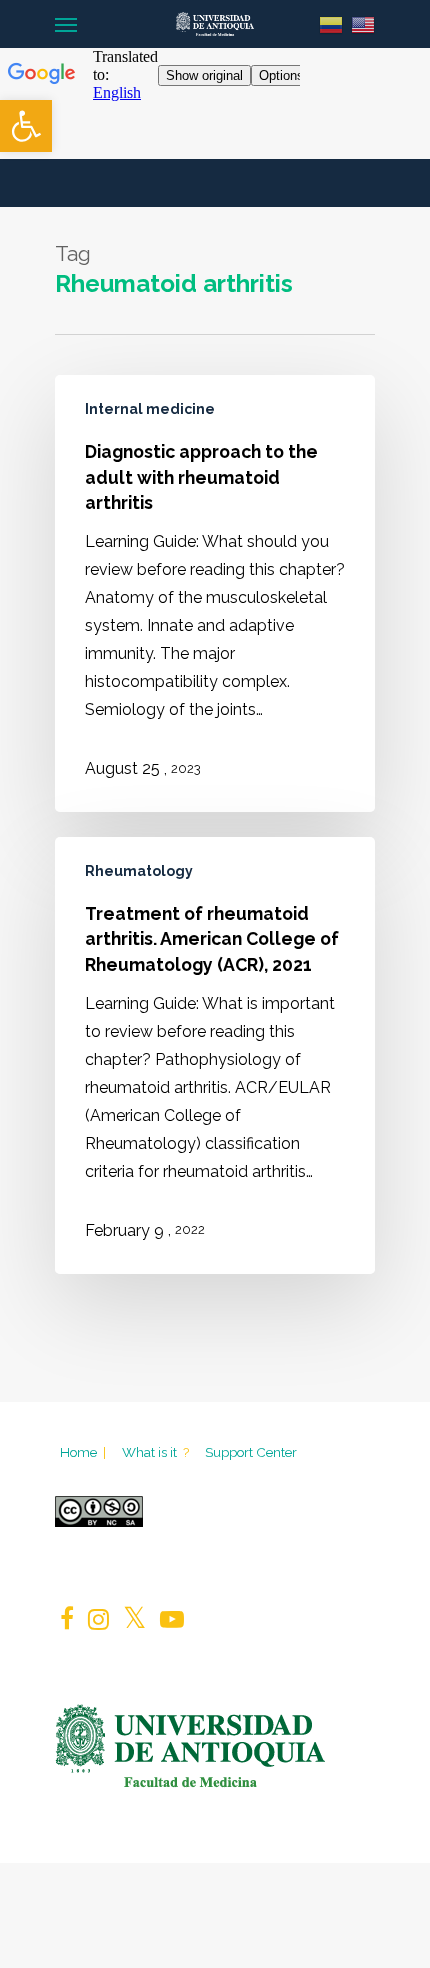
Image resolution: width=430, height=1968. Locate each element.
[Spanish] (331, 23)
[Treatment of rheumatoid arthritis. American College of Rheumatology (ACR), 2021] (215, 1055)
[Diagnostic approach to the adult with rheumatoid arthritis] (215, 593)
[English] (363, 23)
